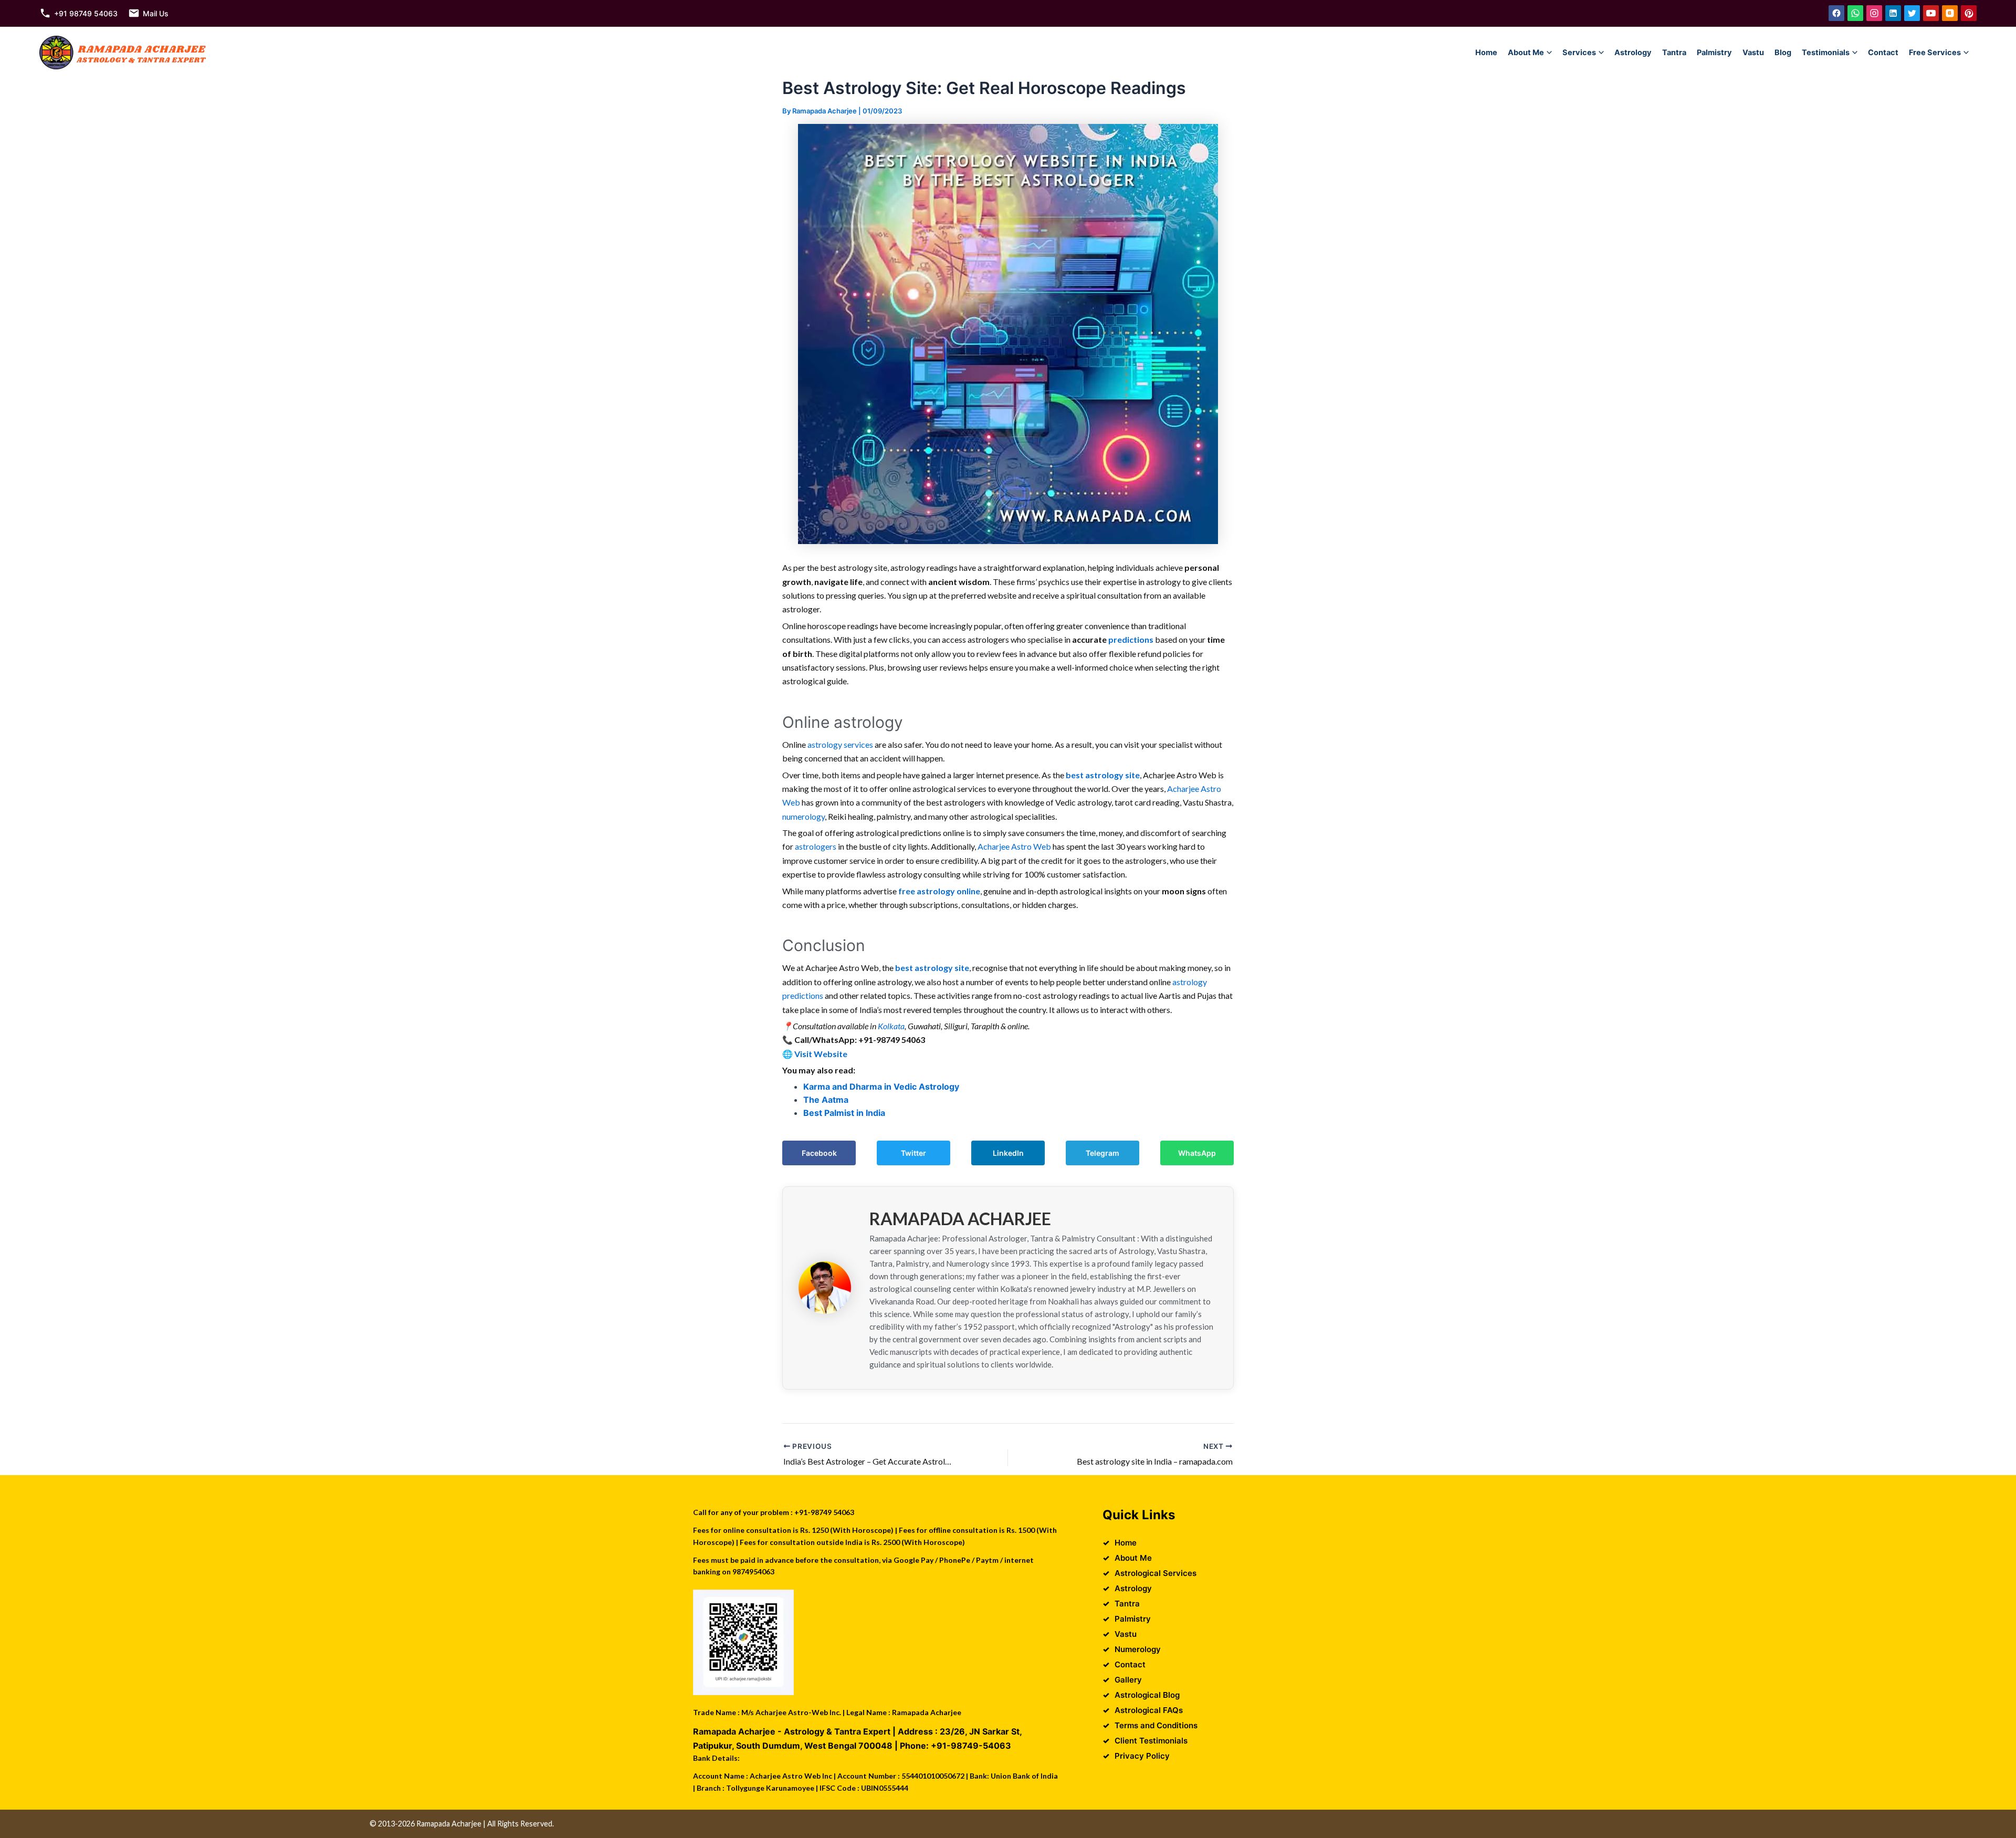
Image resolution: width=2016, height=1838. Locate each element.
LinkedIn (1008, 1153)
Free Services (1935, 53)
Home (1486, 53)
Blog (1783, 53)
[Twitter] (1912, 13)
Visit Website (821, 1054)
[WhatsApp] (1855, 13)
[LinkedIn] (1893, 13)
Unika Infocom (1326, 1824)
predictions (1131, 639)
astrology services (840, 744)
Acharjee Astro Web (1014, 846)
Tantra (1674, 53)
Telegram (1102, 1153)
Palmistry (1714, 53)
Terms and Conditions (1156, 1725)
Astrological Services (1156, 1573)
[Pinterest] (1969, 13)
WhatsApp (1197, 1153)
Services (1579, 53)
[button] (1549, 53)
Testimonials (1826, 53)
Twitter (913, 1153)
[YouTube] (1931, 13)
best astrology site (1103, 775)
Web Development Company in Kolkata (1425, 1824)
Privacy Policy (1142, 1756)
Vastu (1753, 53)
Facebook (819, 1153)
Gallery (1128, 1680)
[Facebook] (1836, 13)
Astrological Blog (1147, 1695)
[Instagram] (1874, 13)
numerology (804, 816)
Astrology (1633, 53)
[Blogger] (1950, 13)
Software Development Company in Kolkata (1573, 1824)
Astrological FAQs (1149, 1710)
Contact (1883, 53)
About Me (1526, 53)
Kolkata (891, 1026)
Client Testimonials (1151, 1741)
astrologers (816, 846)
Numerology (1138, 1649)
